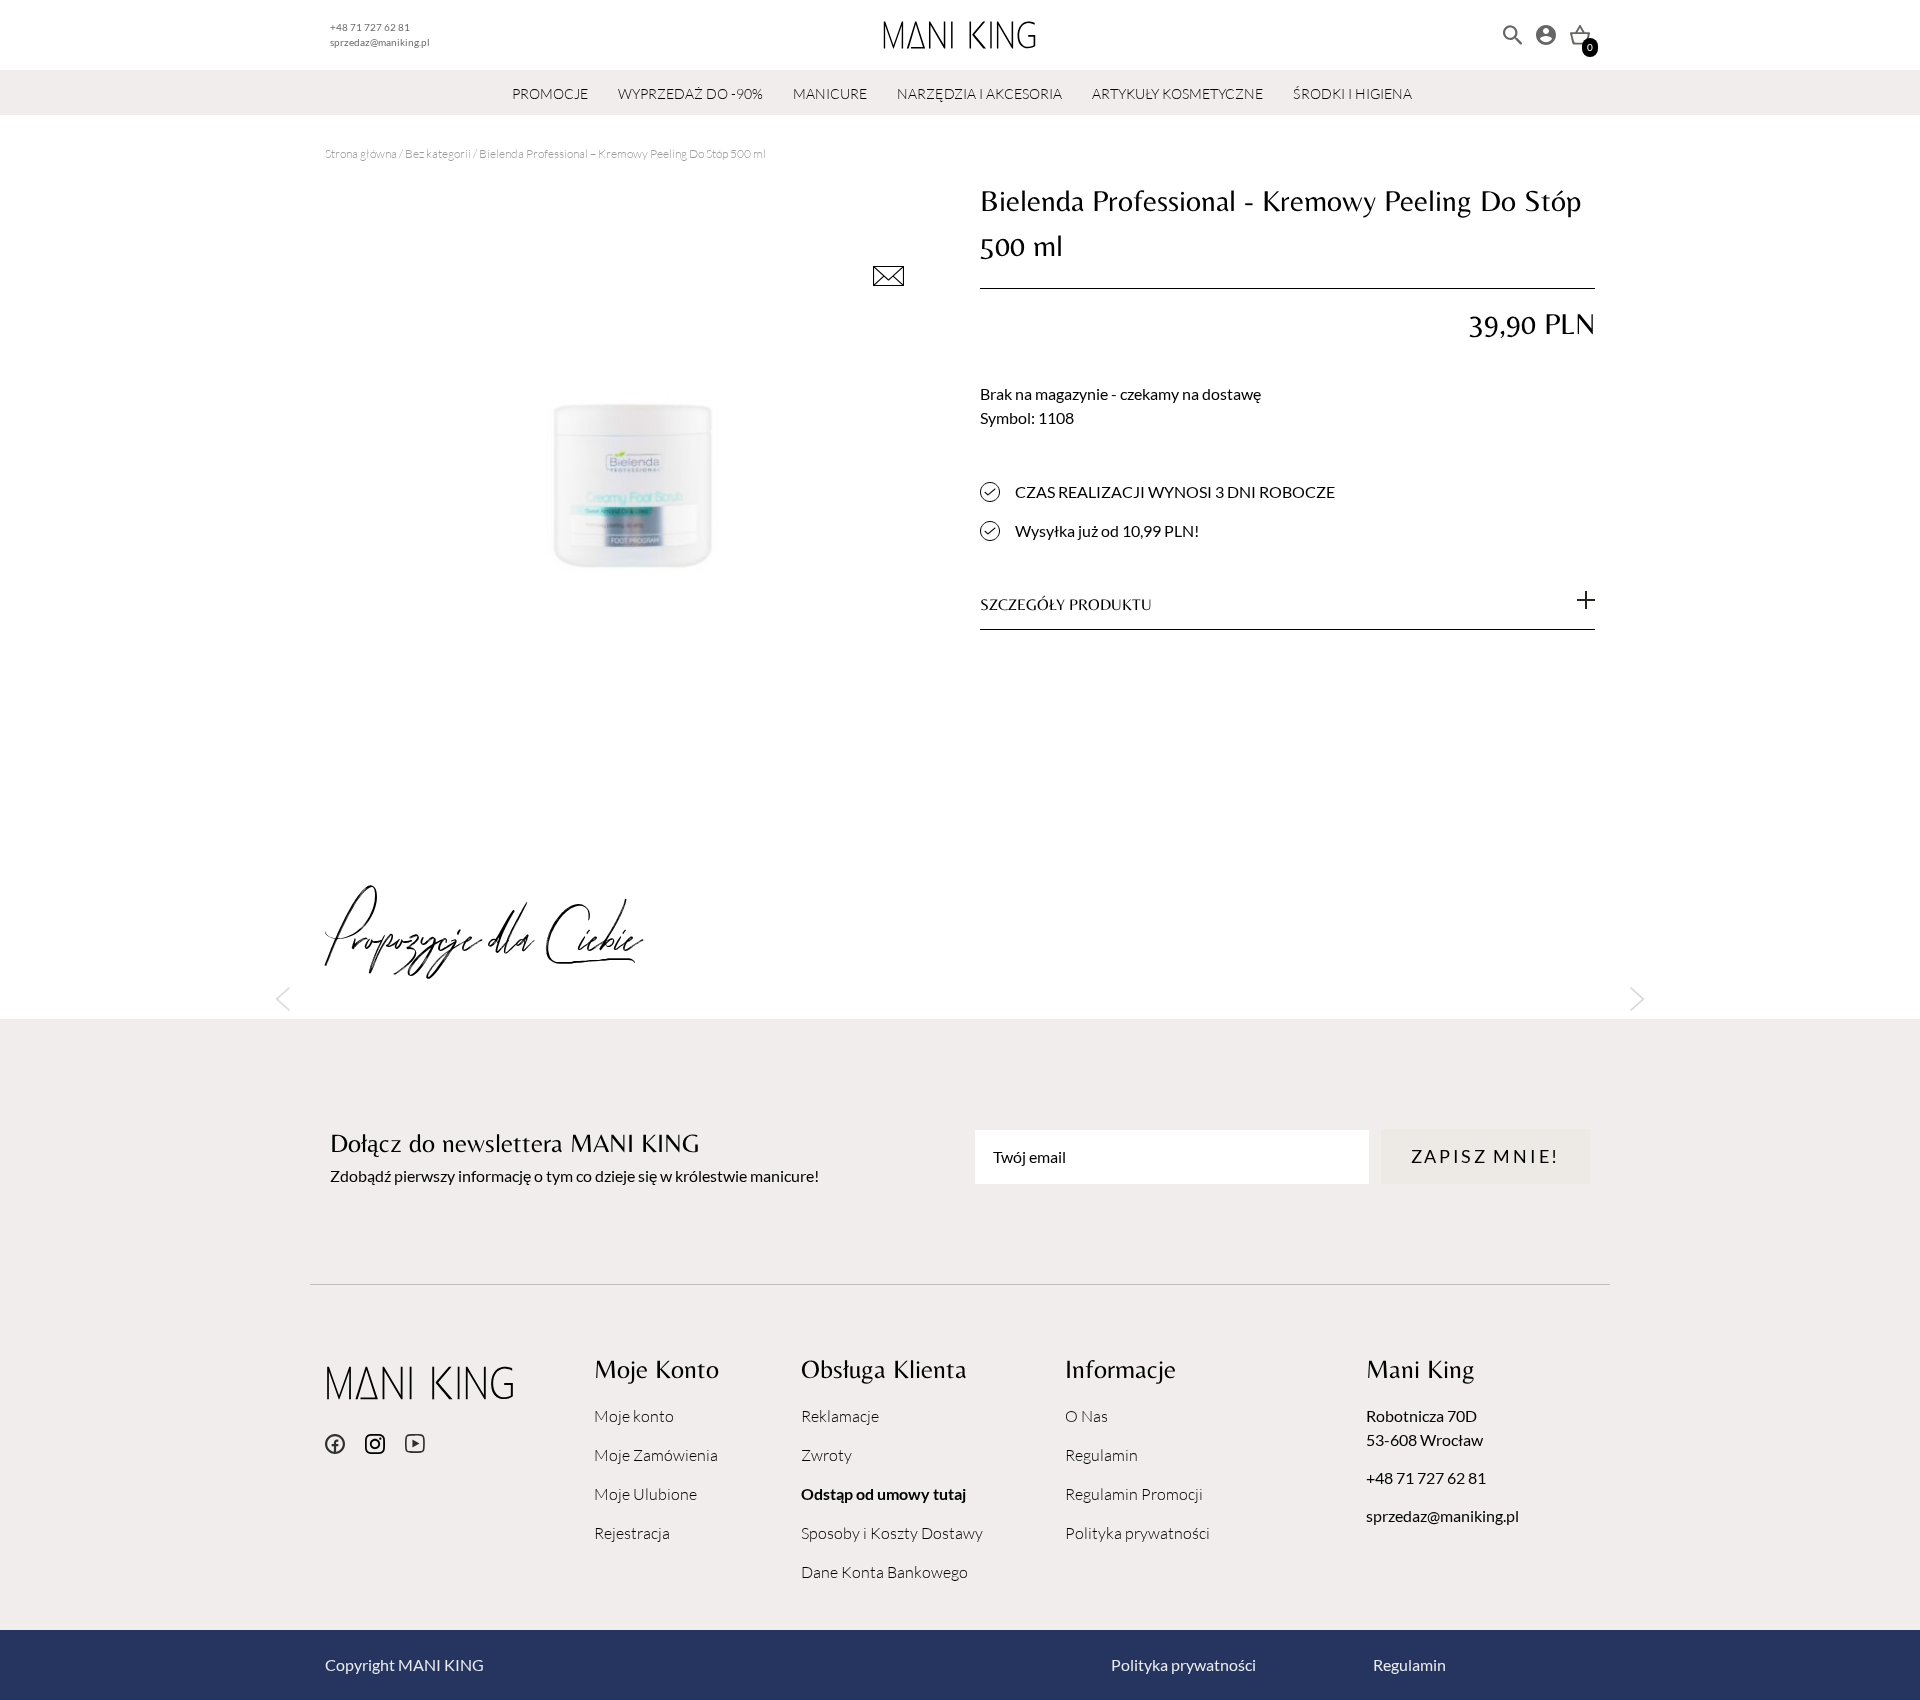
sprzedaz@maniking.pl (380, 42)
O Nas (1086, 1416)
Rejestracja (632, 1533)
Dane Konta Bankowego (884, 1572)
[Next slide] (1637, 999)
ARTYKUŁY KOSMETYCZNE (1177, 93)
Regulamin (1101, 1455)
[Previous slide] (282, 999)
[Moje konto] (1546, 35)
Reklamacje (840, 1416)
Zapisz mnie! (1485, 1156)
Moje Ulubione (645, 1494)
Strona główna (361, 153)
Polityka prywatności (1137, 1533)
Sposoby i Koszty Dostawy (892, 1533)
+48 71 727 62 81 (370, 27)
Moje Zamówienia (656, 1455)
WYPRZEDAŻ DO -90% (690, 93)
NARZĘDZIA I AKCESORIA (979, 93)
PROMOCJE (550, 93)
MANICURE (830, 93)
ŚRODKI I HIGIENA (1352, 93)
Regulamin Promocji (1134, 1494)
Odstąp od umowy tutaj (883, 1493)
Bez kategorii (438, 153)
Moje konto (634, 1416)
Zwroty (826, 1455)
